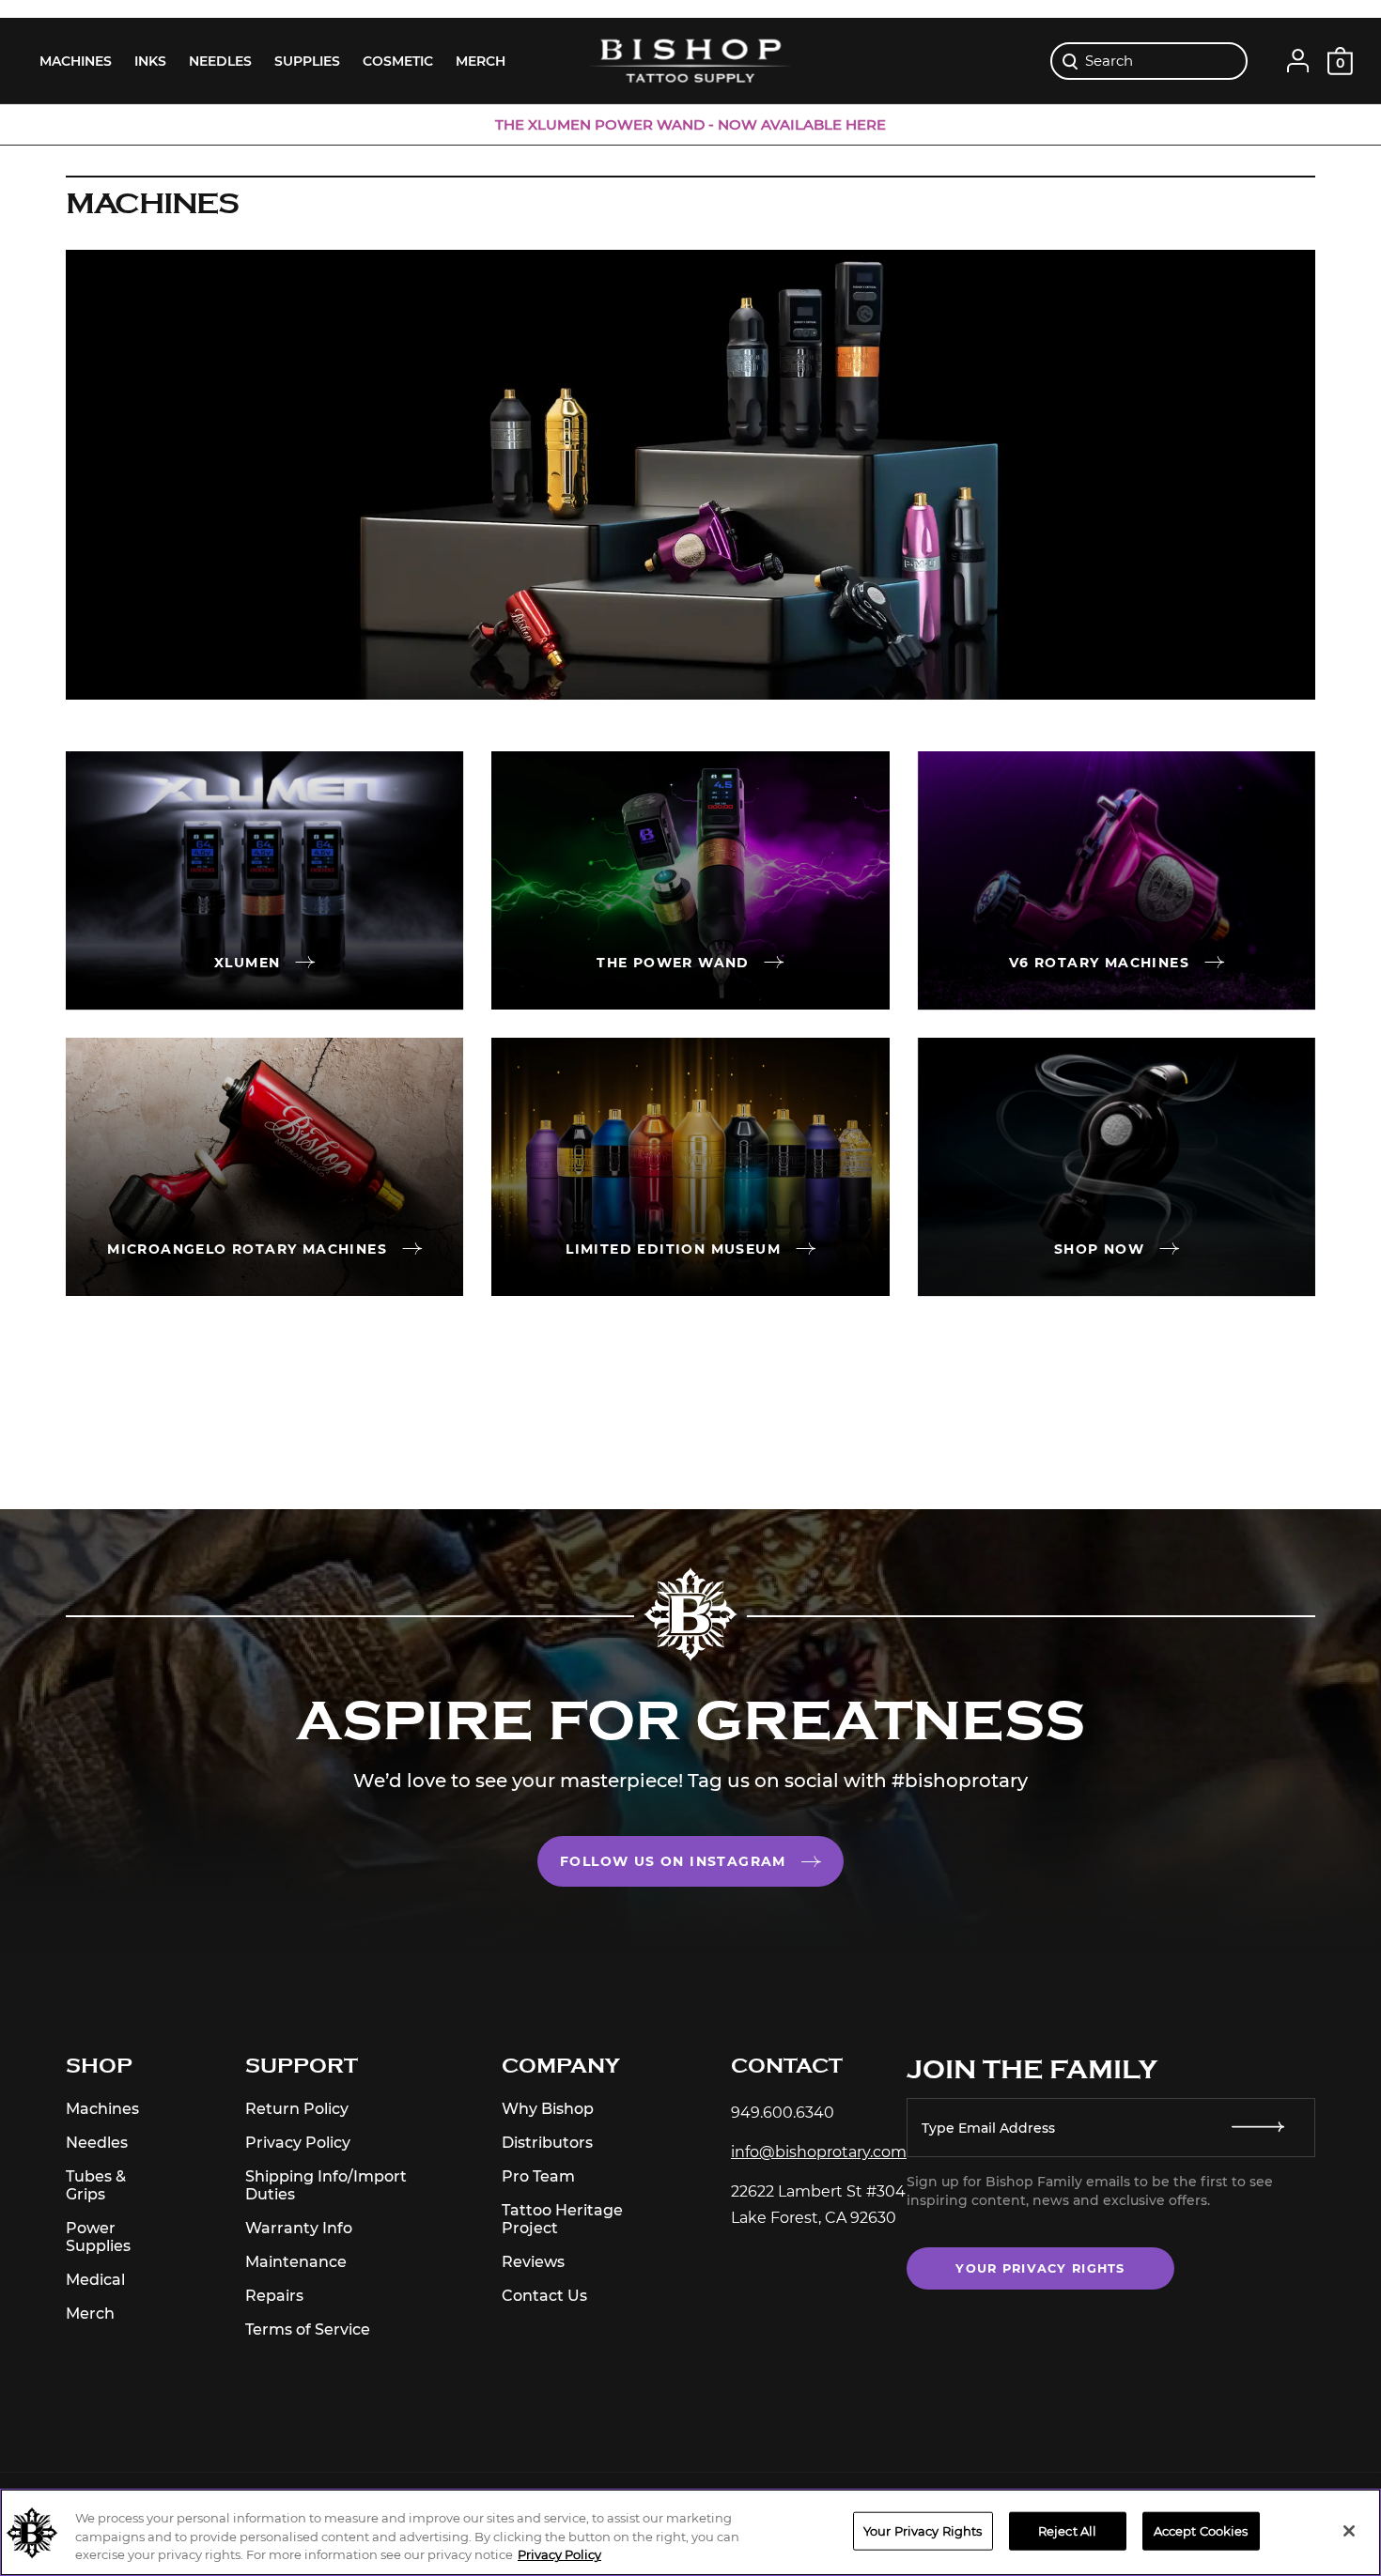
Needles (97, 2143)
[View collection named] (1117, 1167)
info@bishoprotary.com (819, 2152)
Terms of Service (308, 2329)
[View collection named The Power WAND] (690, 880)
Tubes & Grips (96, 2185)
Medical (95, 2280)
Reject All (1067, 2530)
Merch (90, 2314)
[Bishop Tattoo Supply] (690, 61)
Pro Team (538, 2176)
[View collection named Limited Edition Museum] (690, 1167)
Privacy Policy (298, 2143)
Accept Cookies (1201, 2530)
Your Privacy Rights (1040, 2268)
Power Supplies (98, 2237)
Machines (102, 2109)
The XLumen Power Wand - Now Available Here (690, 124)
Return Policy (297, 2109)
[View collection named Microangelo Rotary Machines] (264, 1167)
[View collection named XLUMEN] (264, 880)
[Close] (1349, 2531)
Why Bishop (548, 2109)
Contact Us (544, 2296)
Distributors (547, 2143)
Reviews (533, 2262)
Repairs (274, 2296)
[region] (690, 2532)
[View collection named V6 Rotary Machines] (1117, 880)
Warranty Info (299, 2228)
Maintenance (296, 2262)
